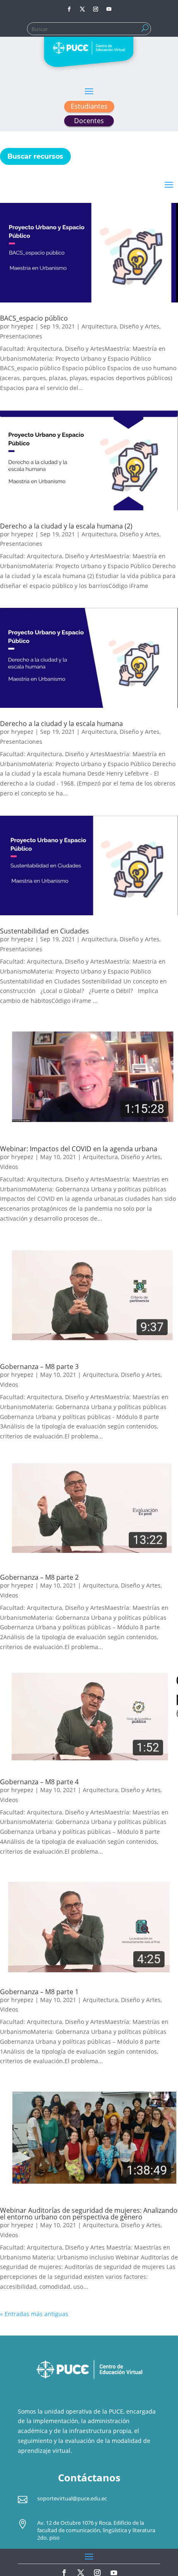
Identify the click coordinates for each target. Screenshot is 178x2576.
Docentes (89, 121)
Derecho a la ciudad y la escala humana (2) (66, 526)
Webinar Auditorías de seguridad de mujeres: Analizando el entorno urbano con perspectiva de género (89, 2214)
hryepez (22, 326)
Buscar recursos (35, 156)
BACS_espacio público (34, 318)
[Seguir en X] (82, 9)
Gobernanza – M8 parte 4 (39, 1782)
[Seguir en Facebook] (69, 9)
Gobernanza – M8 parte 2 (39, 1577)
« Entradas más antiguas (34, 2314)
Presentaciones (21, 336)
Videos (9, 1167)
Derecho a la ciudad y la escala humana (61, 724)
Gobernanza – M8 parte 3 (39, 1367)
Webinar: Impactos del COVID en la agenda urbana (79, 1149)
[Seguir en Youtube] (109, 9)
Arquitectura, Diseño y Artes (120, 326)
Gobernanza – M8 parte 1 (39, 1992)
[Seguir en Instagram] (96, 9)
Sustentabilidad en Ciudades (44, 931)
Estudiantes (89, 106)
